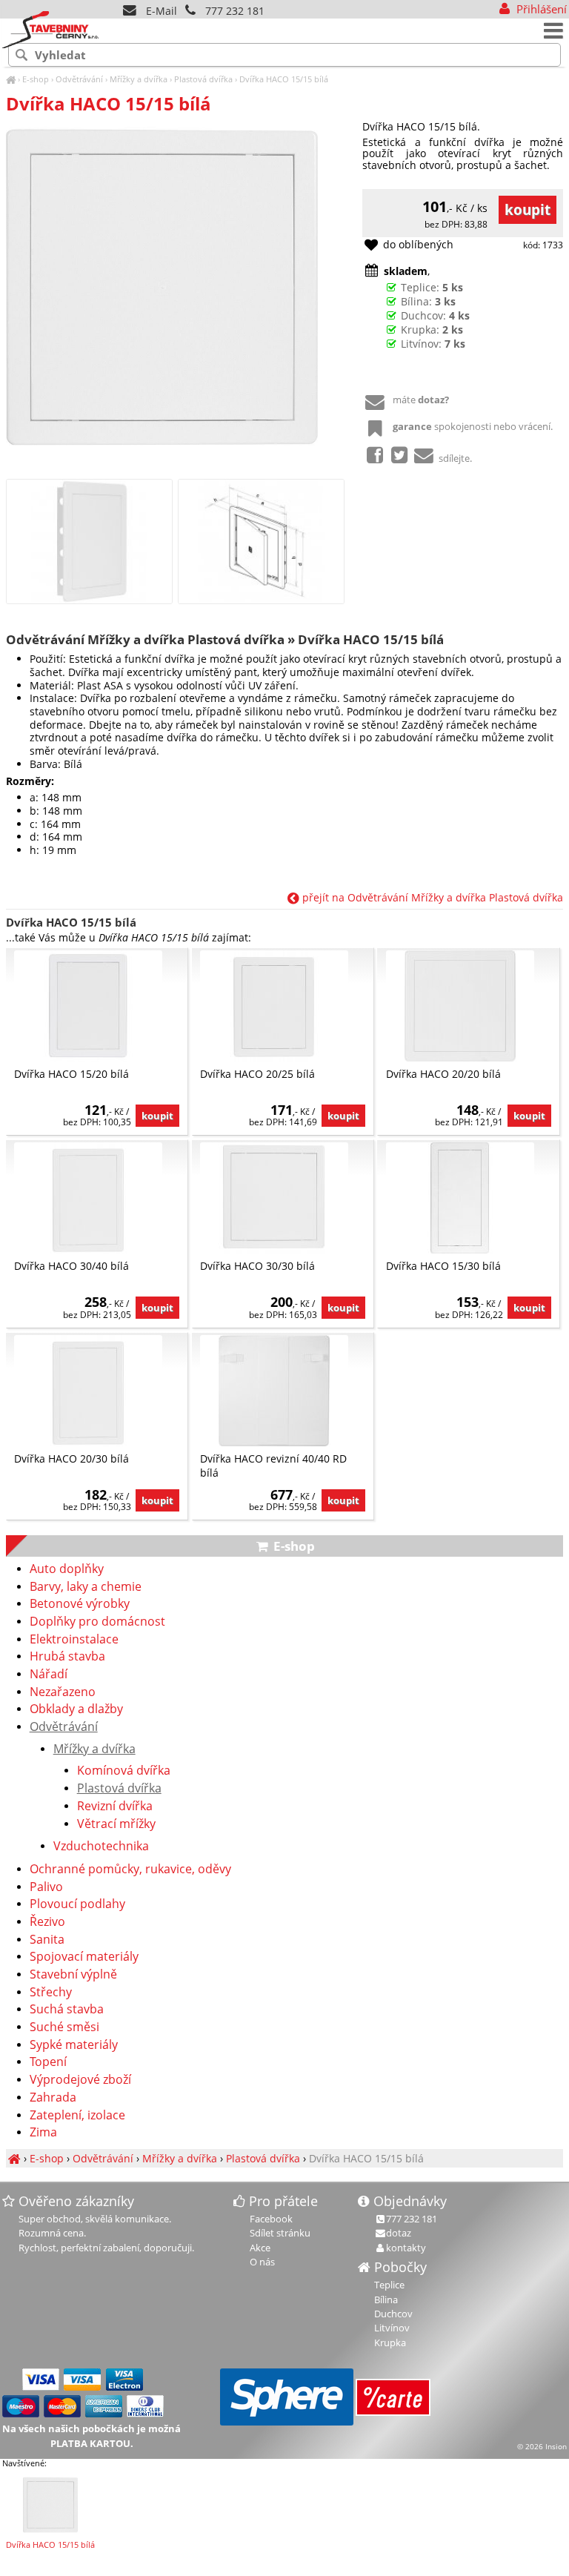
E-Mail (160, 11)
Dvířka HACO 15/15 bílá (284, 79)
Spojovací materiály (84, 1957)
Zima (43, 2133)
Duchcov (393, 2314)
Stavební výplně (73, 1975)
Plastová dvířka (203, 79)
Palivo (46, 1887)
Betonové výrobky (80, 1604)
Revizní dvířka (115, 1807)
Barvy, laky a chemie (86, 1587)
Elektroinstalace (74, 1640)
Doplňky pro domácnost (97, 1622)
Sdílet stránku (280, 2233)
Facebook (271, 2219)
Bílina (386, 2299)
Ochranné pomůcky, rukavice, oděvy (130, 1870)
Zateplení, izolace (77, 2116)
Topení (48, 2062)
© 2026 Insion (542, 2446)
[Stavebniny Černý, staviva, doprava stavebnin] (11, 79)
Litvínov (392, 2328)
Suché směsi (64, 2027)
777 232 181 (235, 11)
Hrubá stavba (67, 1657)
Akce (260, 2248)
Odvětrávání (79, 79)
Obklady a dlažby (76, 1709)
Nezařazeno (63, 1692)
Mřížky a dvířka (139, 79)
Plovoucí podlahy (77, 1904)
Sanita (47, 1940)
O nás (262, 2262)
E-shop (36, 79)
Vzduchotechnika (101, 1847)
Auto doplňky (67, 1569)
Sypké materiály (74, 2045)
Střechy (51, 1993)
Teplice (389, 2285)
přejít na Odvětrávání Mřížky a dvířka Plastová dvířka (431, 897)
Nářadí (49, 1675)
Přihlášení (540, 9)
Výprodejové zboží (80, 2080)
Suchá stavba (67, 2010)
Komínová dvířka (124, 1771)
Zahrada (53, 2098)
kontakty (406, 2248)
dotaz (399, 2233)
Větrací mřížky (116, 1824)
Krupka (390, 2342)
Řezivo (47, 1922)
